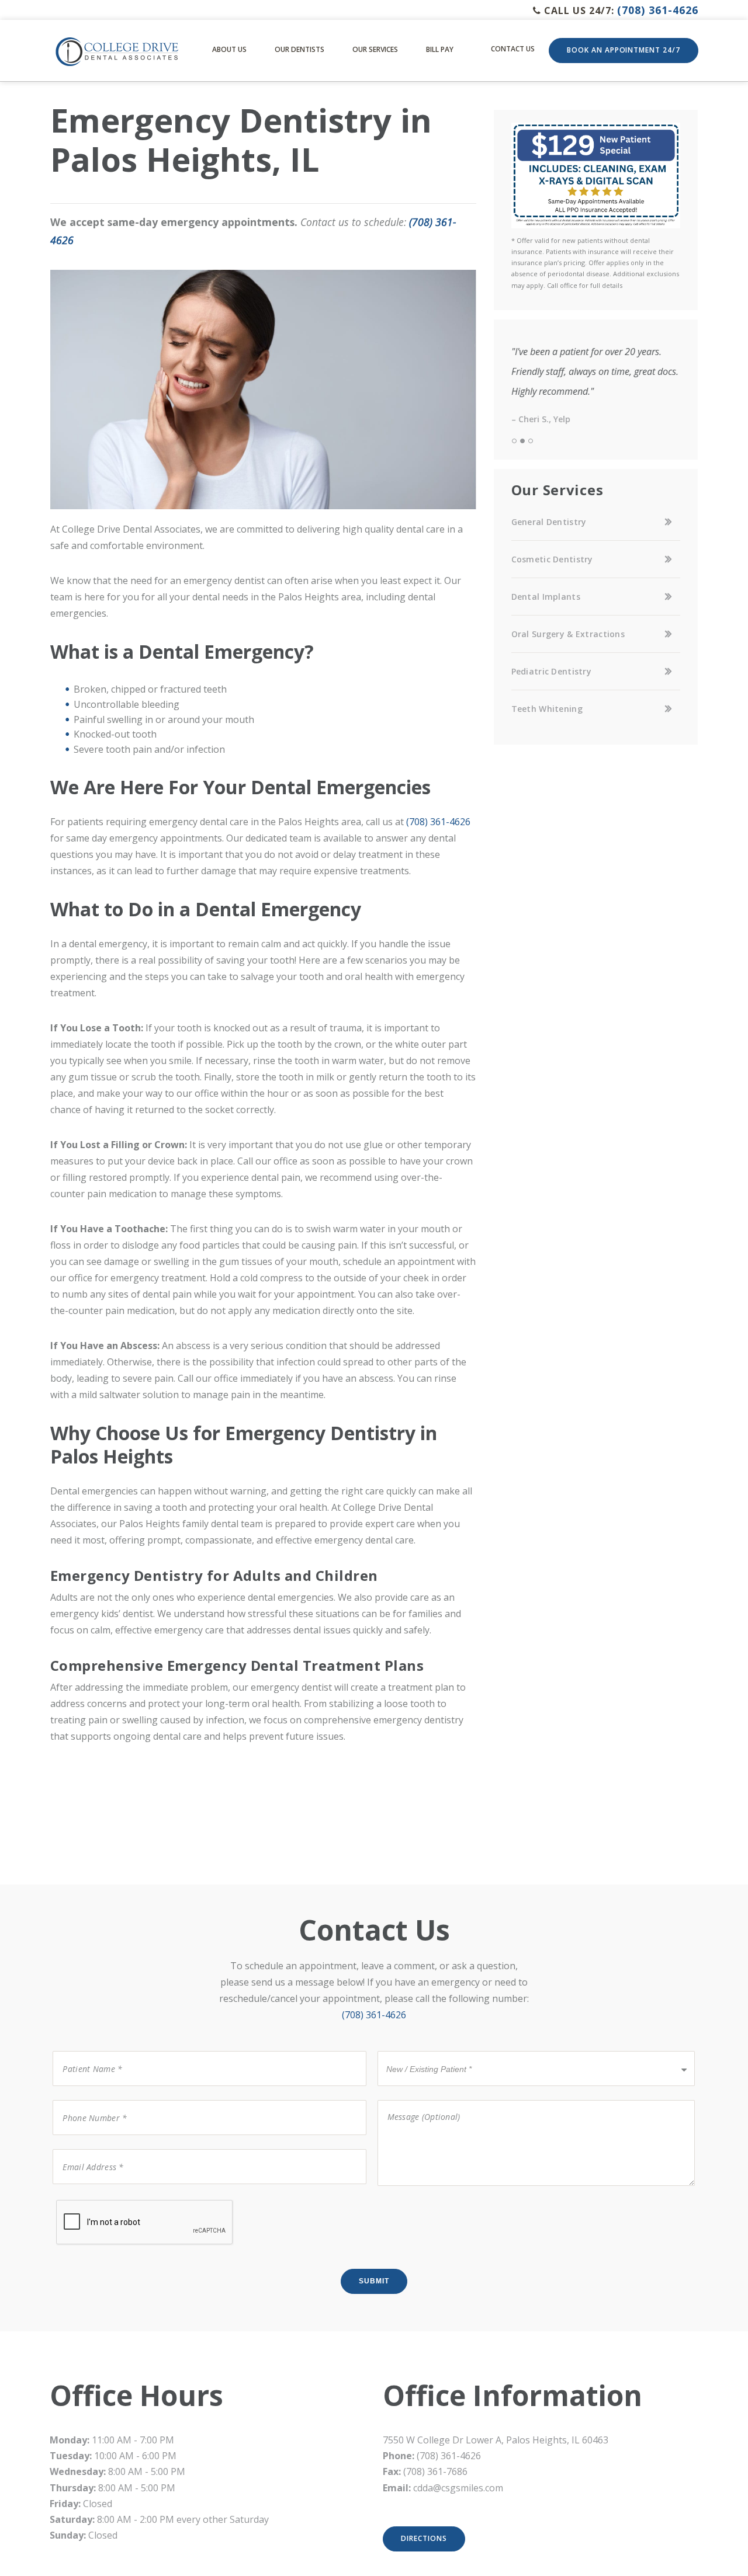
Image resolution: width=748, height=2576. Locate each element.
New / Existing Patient (425, 2050)
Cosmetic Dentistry (552, 559)
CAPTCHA (75, 2199)
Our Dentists (299, 49)
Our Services (375, 49)
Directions (424, 2538)
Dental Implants (546, 597)
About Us (229, 49)
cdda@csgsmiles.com (458, 2488)
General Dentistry (549, 522)
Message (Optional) (416, 2099)
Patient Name (85, 2050)
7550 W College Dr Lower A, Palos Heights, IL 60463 (496, 2440)
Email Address (86, 2148)
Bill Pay (440, 49)
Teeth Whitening (547, 709)
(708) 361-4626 (658, 10)
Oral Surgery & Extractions (568, 634)
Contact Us (513, 49)
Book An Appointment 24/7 (624, 50)
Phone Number (88, 2099)
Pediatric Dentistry (551, 671)
